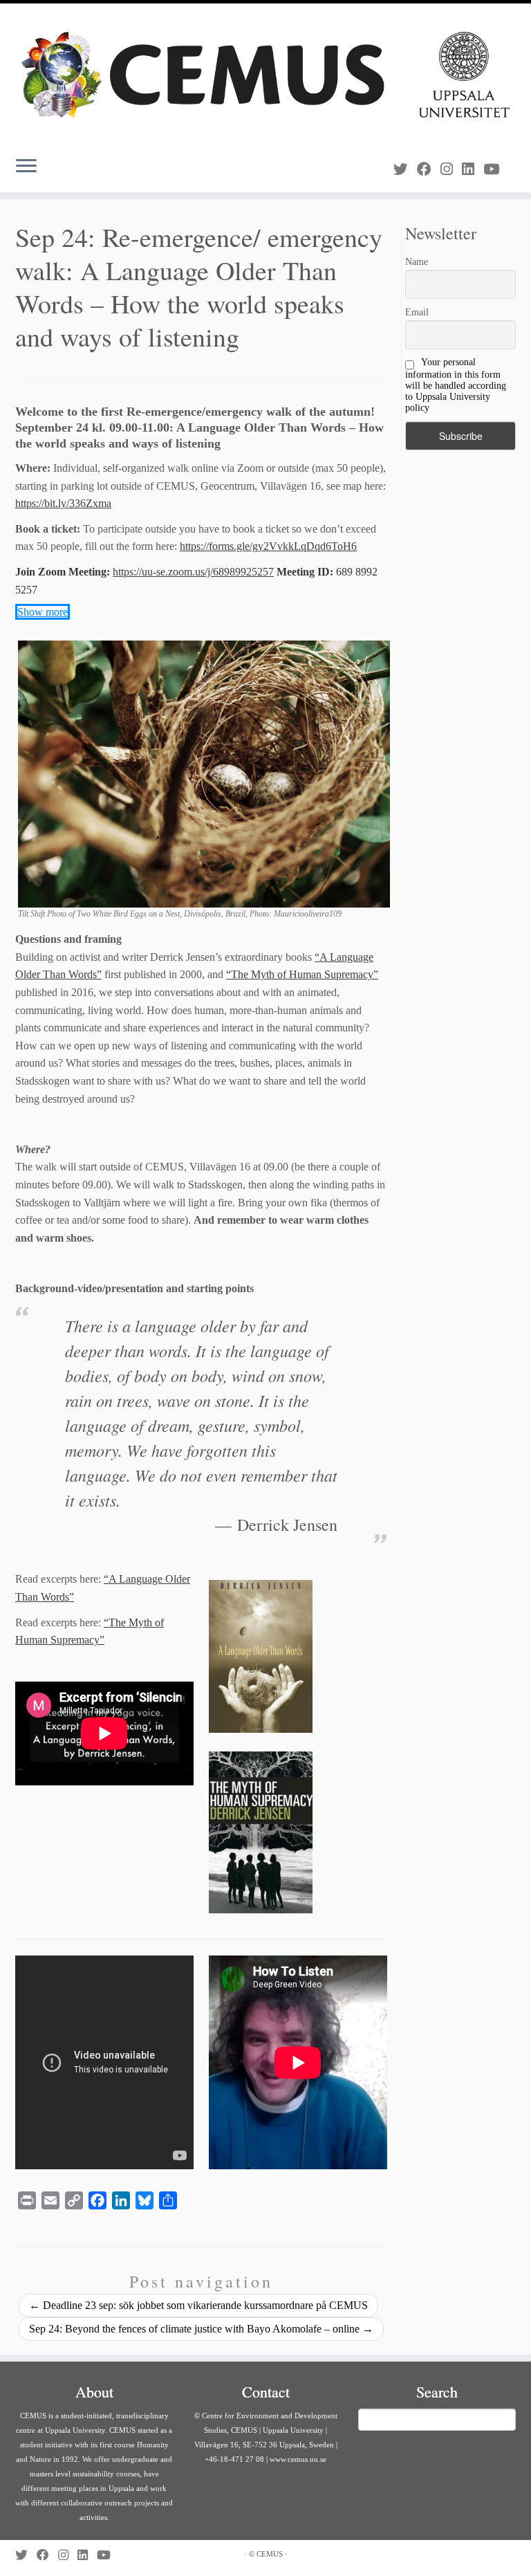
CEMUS (270, 2554)
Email (417, 312)
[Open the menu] (26, 167)
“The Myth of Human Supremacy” (302, 974)
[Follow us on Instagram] (451, 169)
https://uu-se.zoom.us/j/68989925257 (193, 572)
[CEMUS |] (265, 75)
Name (417, 262)
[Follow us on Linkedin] (473, 169)
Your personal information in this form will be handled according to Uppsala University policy (456, 385)
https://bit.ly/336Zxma (63, 503)
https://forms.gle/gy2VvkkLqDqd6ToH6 (268, 546)
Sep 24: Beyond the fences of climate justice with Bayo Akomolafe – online (201, 2329)
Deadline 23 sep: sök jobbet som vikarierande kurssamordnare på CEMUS (198, 2305)
